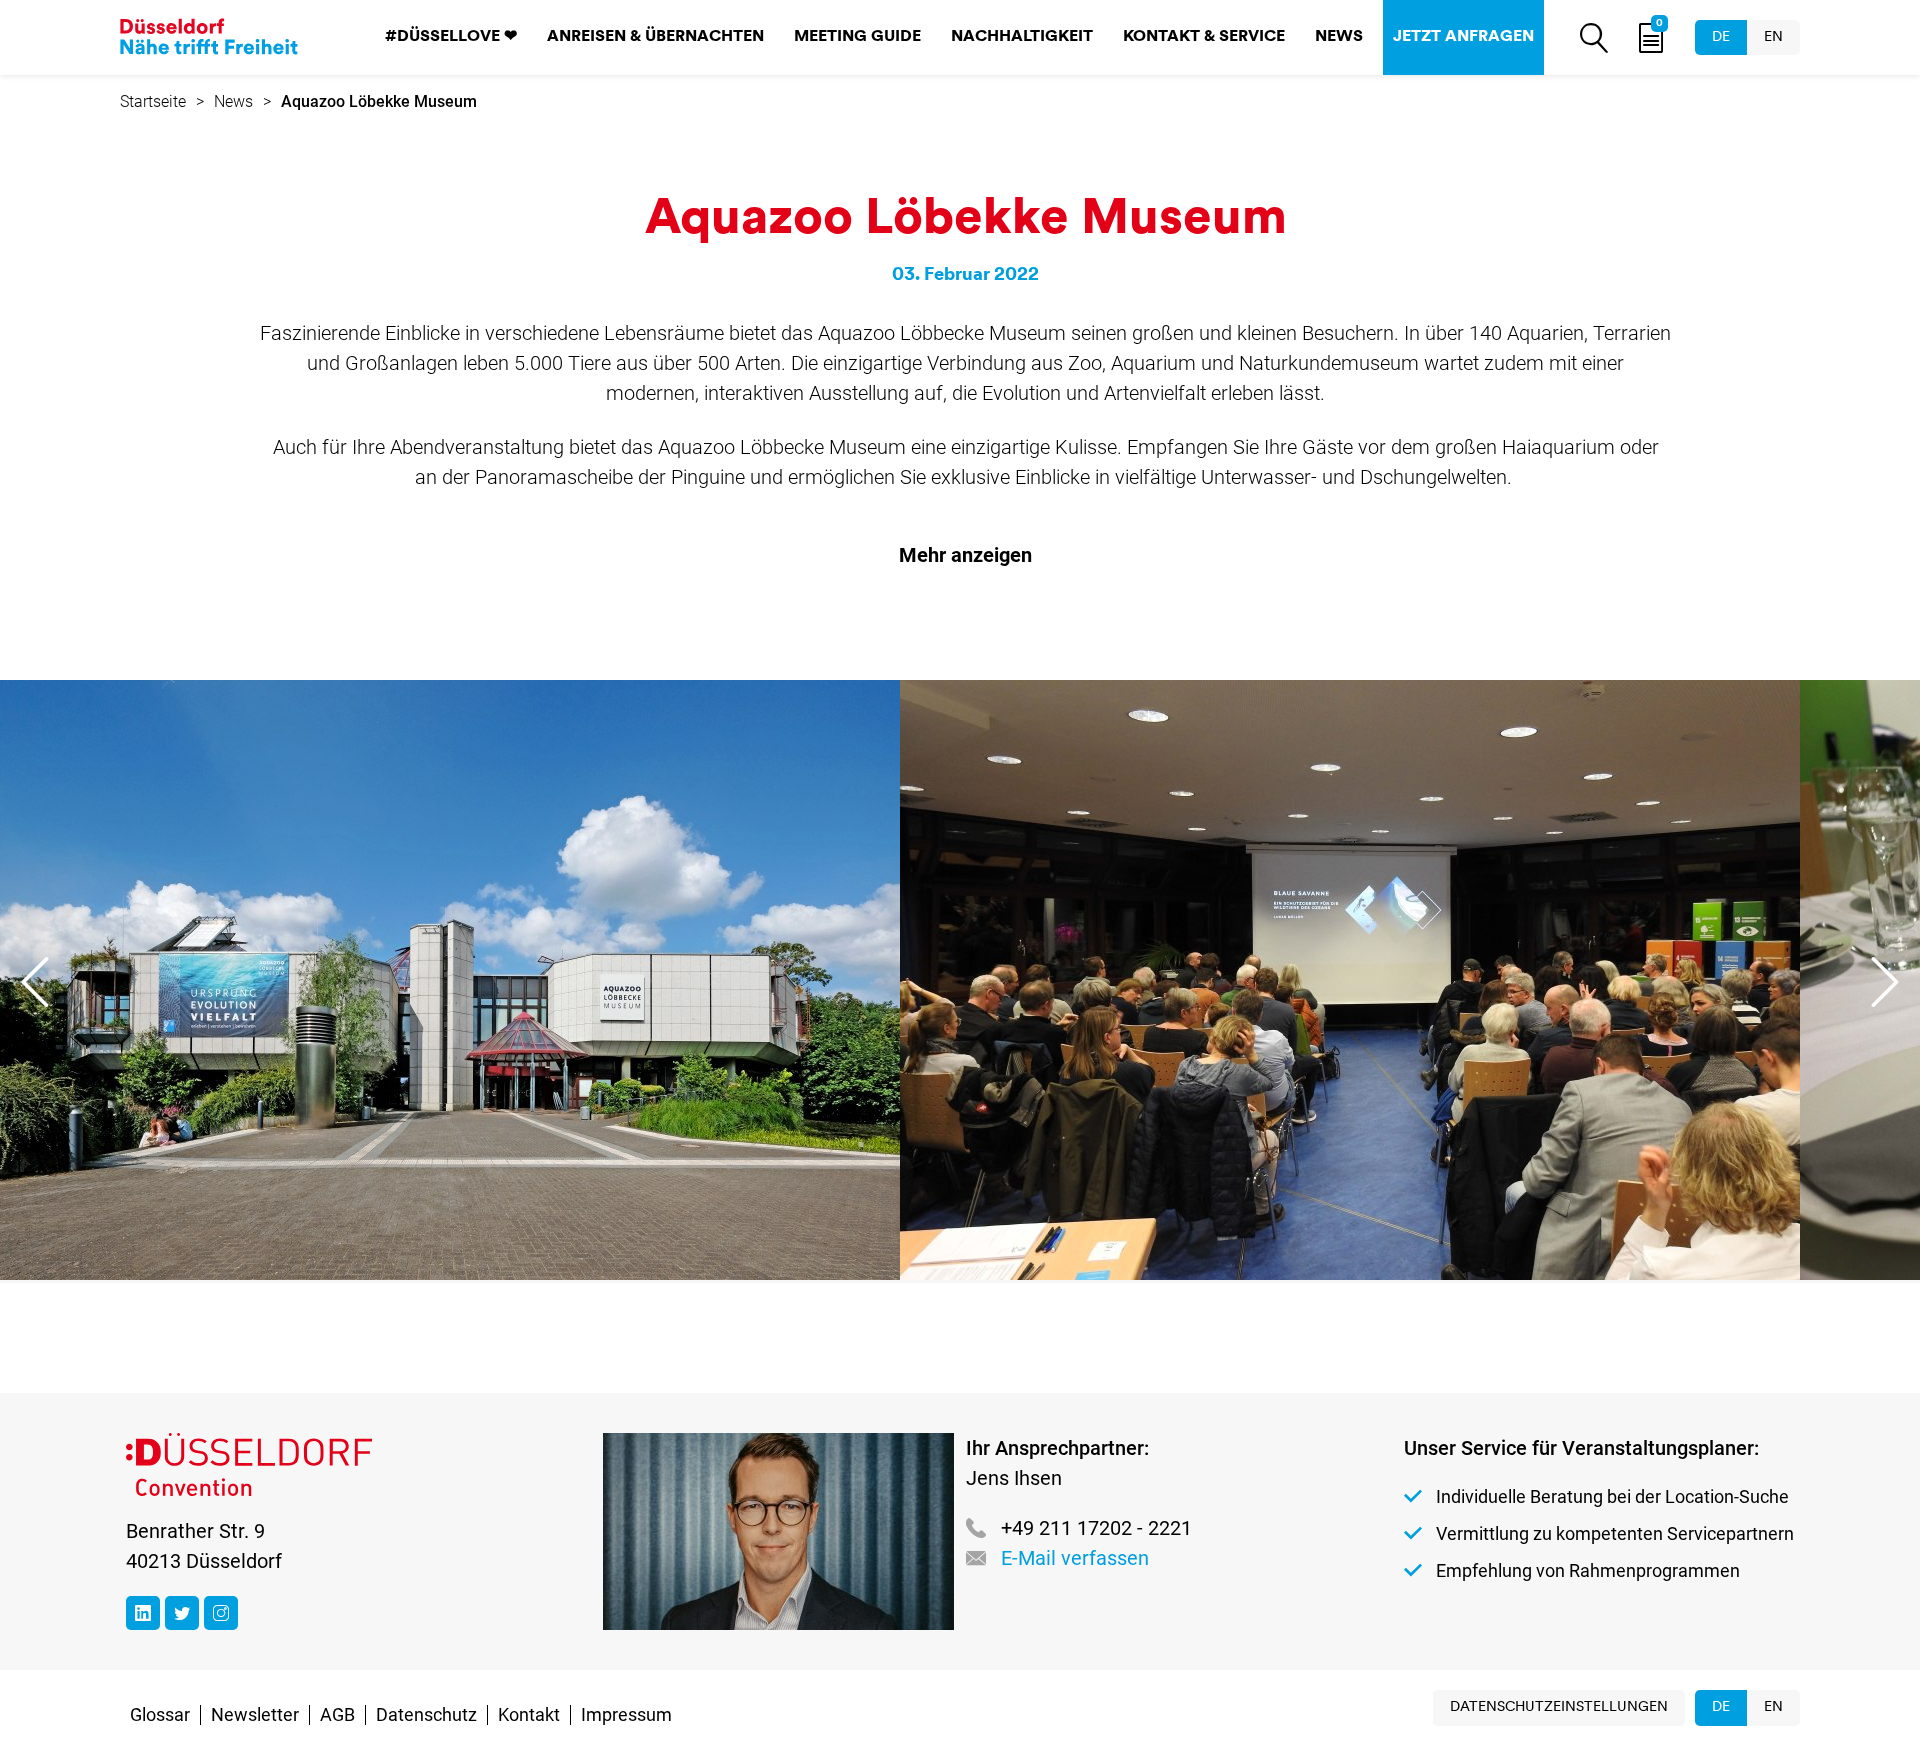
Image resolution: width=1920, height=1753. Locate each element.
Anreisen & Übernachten (655, 37)
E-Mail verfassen (1075, 1558)
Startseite (153, 101)
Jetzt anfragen (1463, 37)
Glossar (160, 1714)
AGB (337, 1714)
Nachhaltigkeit (1022, 37)
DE (1721, 37)
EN (1773, 37)
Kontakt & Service (1204, 37)
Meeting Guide (857, 37)
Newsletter (255, 1714)
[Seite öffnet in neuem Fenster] (143, 1613)
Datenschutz (426, 1714)
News (1339, 37)
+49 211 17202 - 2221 (1096, 1528)
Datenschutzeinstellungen (1559, 1707)
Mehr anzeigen (965, 555)
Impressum (626, 1714)
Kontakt (529, 1714)
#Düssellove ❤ (451, 37)
